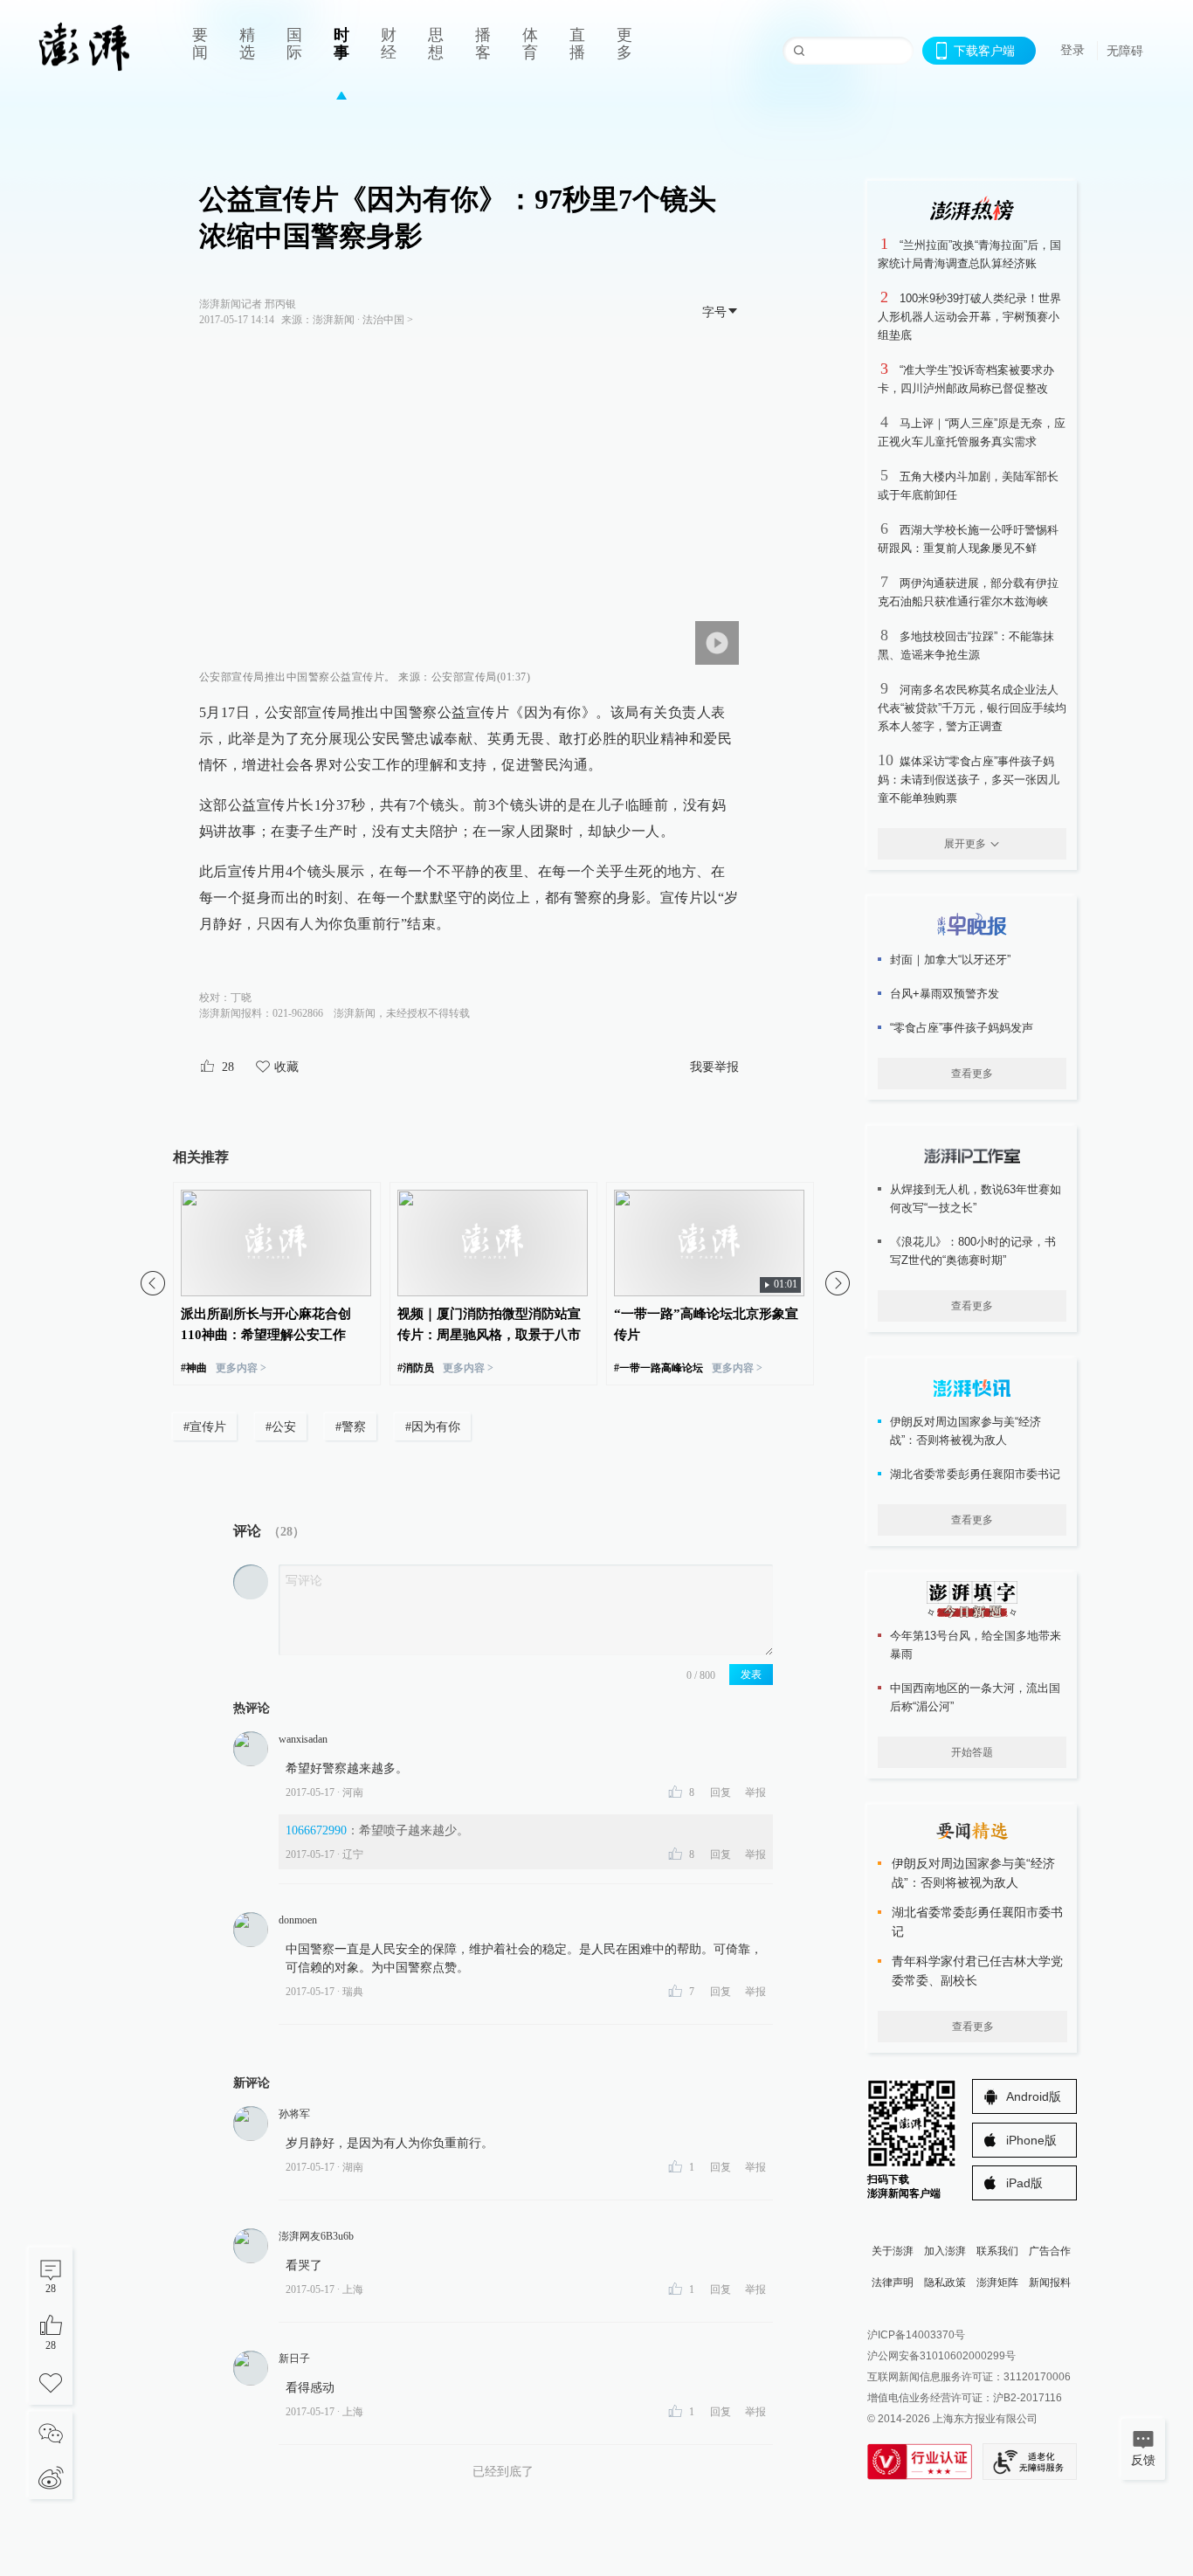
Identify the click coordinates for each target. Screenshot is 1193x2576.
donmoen (298, 1920)
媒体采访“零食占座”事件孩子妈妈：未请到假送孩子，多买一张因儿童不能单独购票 (969, 780)
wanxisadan (303, 1739)
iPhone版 (1031, 2140)
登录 (1072, 50)
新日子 (294, 2358)
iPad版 (1024, 2183)
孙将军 (294, 2114)
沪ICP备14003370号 (916, 2335)
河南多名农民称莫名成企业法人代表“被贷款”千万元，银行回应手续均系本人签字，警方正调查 (972, 708)
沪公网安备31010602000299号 (941, 2356)
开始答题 (972, 1752)
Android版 (1034, 2096)
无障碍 (1125, 51)
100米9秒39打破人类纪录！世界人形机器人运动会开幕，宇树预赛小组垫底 (969, 317)
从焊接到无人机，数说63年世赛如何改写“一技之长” (976, 1198)
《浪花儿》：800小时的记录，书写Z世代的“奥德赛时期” (973, 1251)
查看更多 (972, 1074)
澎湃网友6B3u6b (316, 2236)
